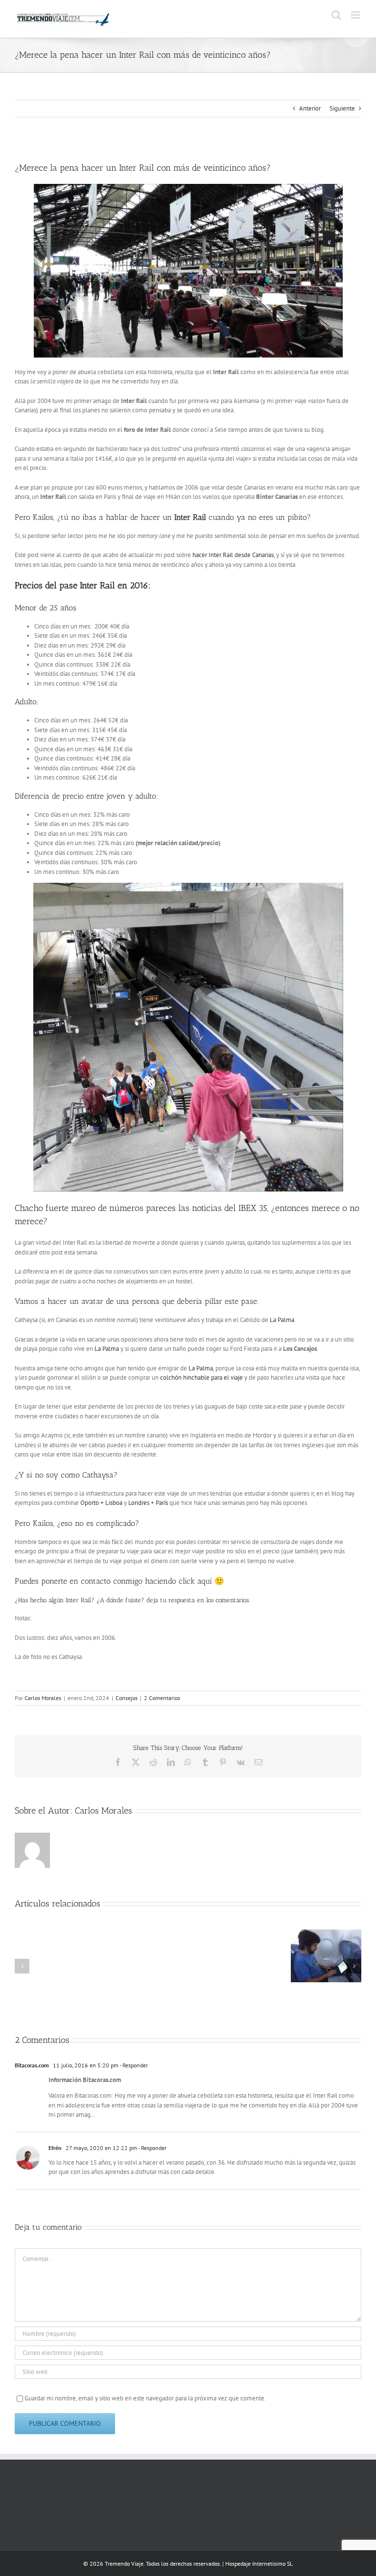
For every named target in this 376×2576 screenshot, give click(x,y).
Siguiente (342, 108)
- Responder (133, 2065)
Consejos (127, 1698)
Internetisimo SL (272, 2564)
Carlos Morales (43, 1698)
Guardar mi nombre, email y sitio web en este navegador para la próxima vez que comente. (145, 2398)
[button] (22, 1966)
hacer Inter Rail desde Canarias (232, 555)
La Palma (282, 1320)
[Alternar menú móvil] (356, 15)
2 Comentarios (162, 1698)
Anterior (310, 108)
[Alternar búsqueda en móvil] (336, 15)
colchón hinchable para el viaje (201, 1378)
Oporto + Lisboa (101, 1503)
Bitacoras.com (32, 2065)
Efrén (55, 2148)
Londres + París (149, 1503)
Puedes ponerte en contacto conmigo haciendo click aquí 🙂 (121, 1581)
